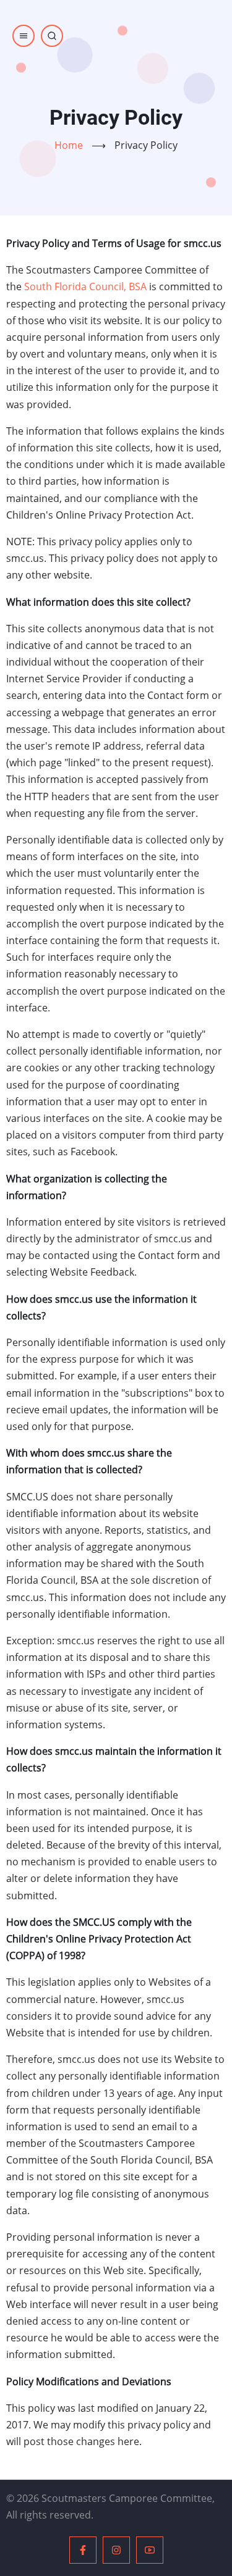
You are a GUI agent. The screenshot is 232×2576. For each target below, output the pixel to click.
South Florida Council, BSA (85, 286)
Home (69, 145)
